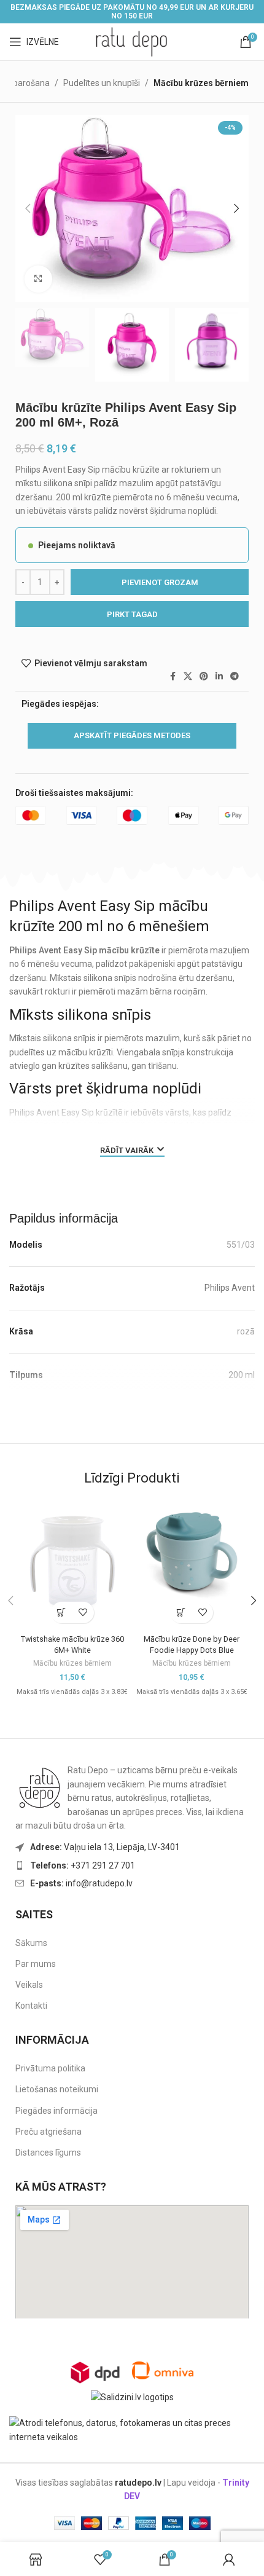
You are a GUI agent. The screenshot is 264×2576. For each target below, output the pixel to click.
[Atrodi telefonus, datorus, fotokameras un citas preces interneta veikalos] (132, 2429)
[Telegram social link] (235, 676)
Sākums (31, 1943)
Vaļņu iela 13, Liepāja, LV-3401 (105, 1847)
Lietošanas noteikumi (57, 2089)
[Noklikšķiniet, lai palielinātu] (38, 279)
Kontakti (31, 2006)
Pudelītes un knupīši (102, 83)
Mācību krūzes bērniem (201, 83)
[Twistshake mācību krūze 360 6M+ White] (72, 1562)
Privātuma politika (50, 2068)
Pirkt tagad (132, 614)
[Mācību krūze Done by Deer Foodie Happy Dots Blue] (192, 1551)
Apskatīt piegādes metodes (132, 735)
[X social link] (188, 676)
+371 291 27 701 (83, 1865)
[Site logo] (132, 41)
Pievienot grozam (160, 582)
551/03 (241, 1245)
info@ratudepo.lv (81, 1883)
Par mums (36, 1964)
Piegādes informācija (56, 2111)
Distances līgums (48, 2153)
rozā (246, 1331)
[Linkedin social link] (219, 676)
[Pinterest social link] (204, 676)
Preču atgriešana (49, 2132)
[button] (28, 208)
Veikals (29, 1985)
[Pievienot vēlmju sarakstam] (83, 1613)
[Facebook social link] (173, 676)
